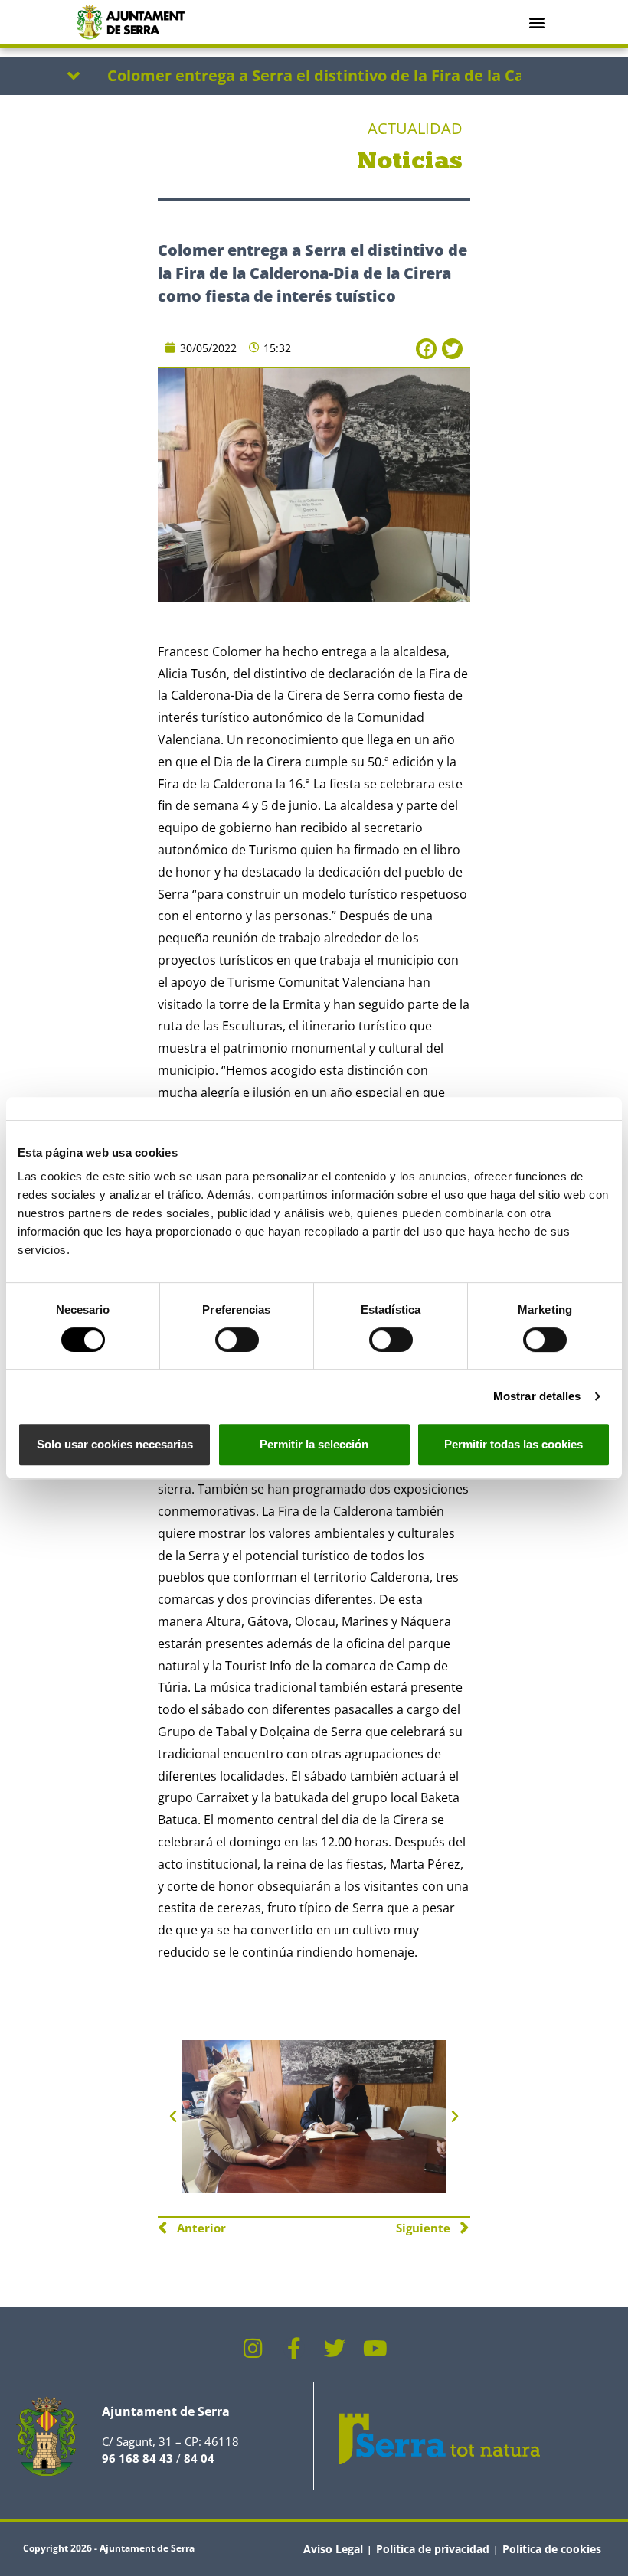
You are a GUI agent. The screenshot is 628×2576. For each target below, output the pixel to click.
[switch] (237, 1340)
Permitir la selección (314, 1444)
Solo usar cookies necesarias (115, 1444)
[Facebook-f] (294, 2349)
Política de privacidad (433, 2549)
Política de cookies (552, 2549)
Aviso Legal (333, 2549)
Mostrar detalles (537, 1396)
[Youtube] (375, 2349)
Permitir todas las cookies (514, 1444)
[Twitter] (335, 2349)
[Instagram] (253, 2349)
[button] (537, 22)
